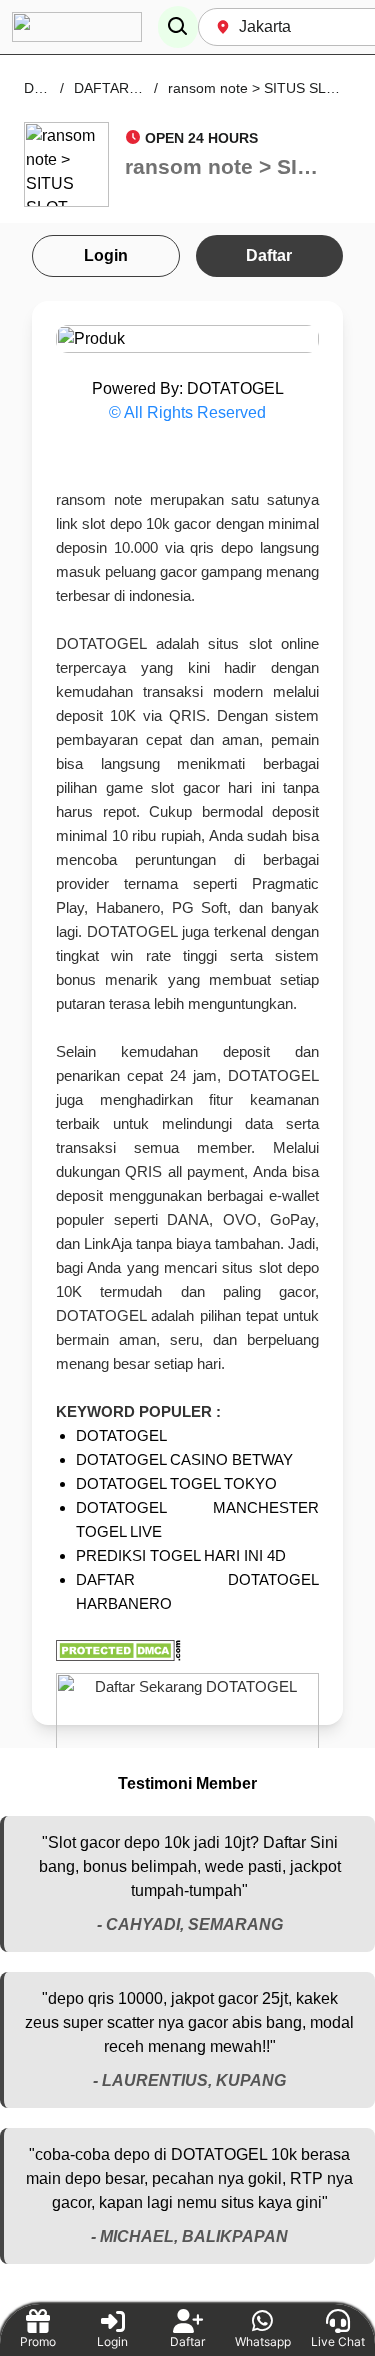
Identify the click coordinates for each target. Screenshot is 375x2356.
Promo (38, 2341)
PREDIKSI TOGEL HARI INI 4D (181, 1555)
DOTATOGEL (121, 1435)
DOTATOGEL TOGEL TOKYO (176, 1483)
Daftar (269, 255)
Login (106, 255)
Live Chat (338, 2341)
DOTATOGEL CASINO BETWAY (184, 1459)
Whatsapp (263, 2341)
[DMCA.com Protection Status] (187, 1650)
